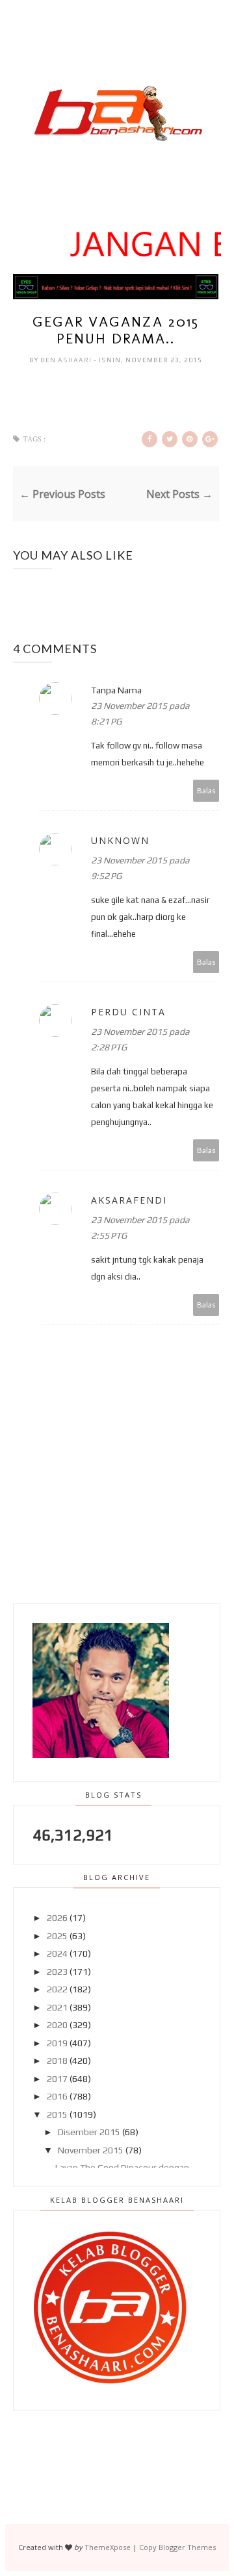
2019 (57, 2043)
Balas (206, 790)
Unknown (120, 840)
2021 (57, 2007)
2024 (57, 1953)
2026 (57, 1918)
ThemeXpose (108, 2547)
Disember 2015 (89, 2132)
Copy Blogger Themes (177, 2547)
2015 (57, 2114)
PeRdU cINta (128, 1012)
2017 (57, 2079)
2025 (57, 1936)
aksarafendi (129, 1200)
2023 (57, 1972)
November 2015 (91, 2150)
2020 (57, 2025)
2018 (57, 2061)
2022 (57, 1989)
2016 (57, 2096)
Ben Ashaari (67, 360)
